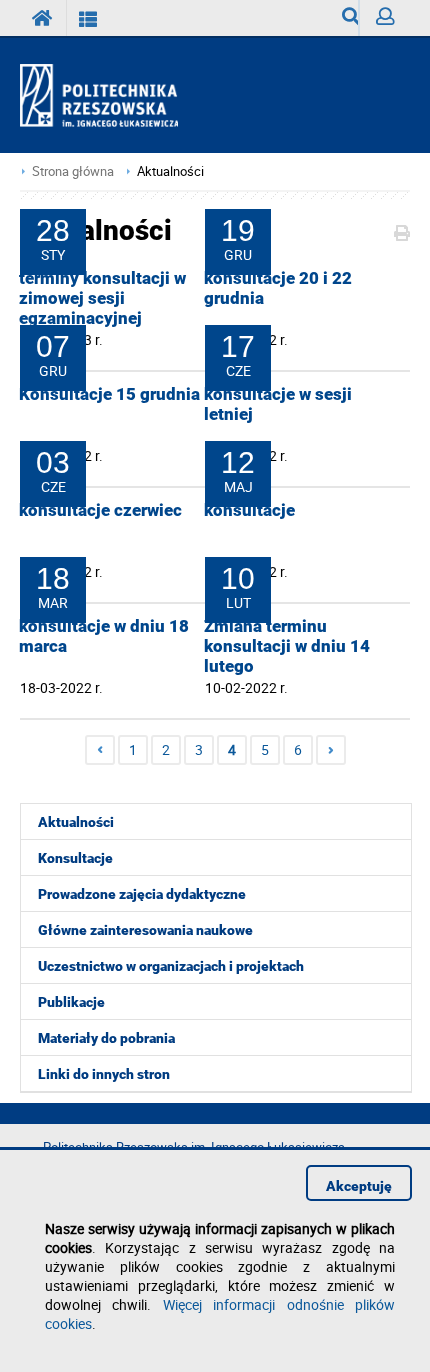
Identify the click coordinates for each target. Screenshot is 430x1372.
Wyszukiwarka (342, 18)
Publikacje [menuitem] (71, 1002)
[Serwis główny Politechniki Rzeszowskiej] (43, 18)
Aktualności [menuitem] (76, 822)
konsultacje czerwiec (100, 510)
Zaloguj (384, 18)
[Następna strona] (331, 750)
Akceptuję (359, 1186)
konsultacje (249, 510)
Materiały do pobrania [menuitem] (106, 1038)
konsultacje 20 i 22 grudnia (278, 288)
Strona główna (73, 171)
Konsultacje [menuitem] (75, 858)
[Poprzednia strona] (100, 750)
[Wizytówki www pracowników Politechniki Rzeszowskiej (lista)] (88, 18)
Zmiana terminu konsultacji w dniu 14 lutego (287, 646)
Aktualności (170, 171)
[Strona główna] (107, 96)
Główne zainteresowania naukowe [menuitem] (145, 930)
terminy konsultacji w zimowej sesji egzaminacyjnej (102, 298)
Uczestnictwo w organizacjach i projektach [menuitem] (171, 966)
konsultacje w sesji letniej (278, 404)
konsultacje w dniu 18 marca (104, 636)
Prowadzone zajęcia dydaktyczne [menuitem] (142, 894)
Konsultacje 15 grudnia (109, 394)
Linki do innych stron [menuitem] (104, 1074)
